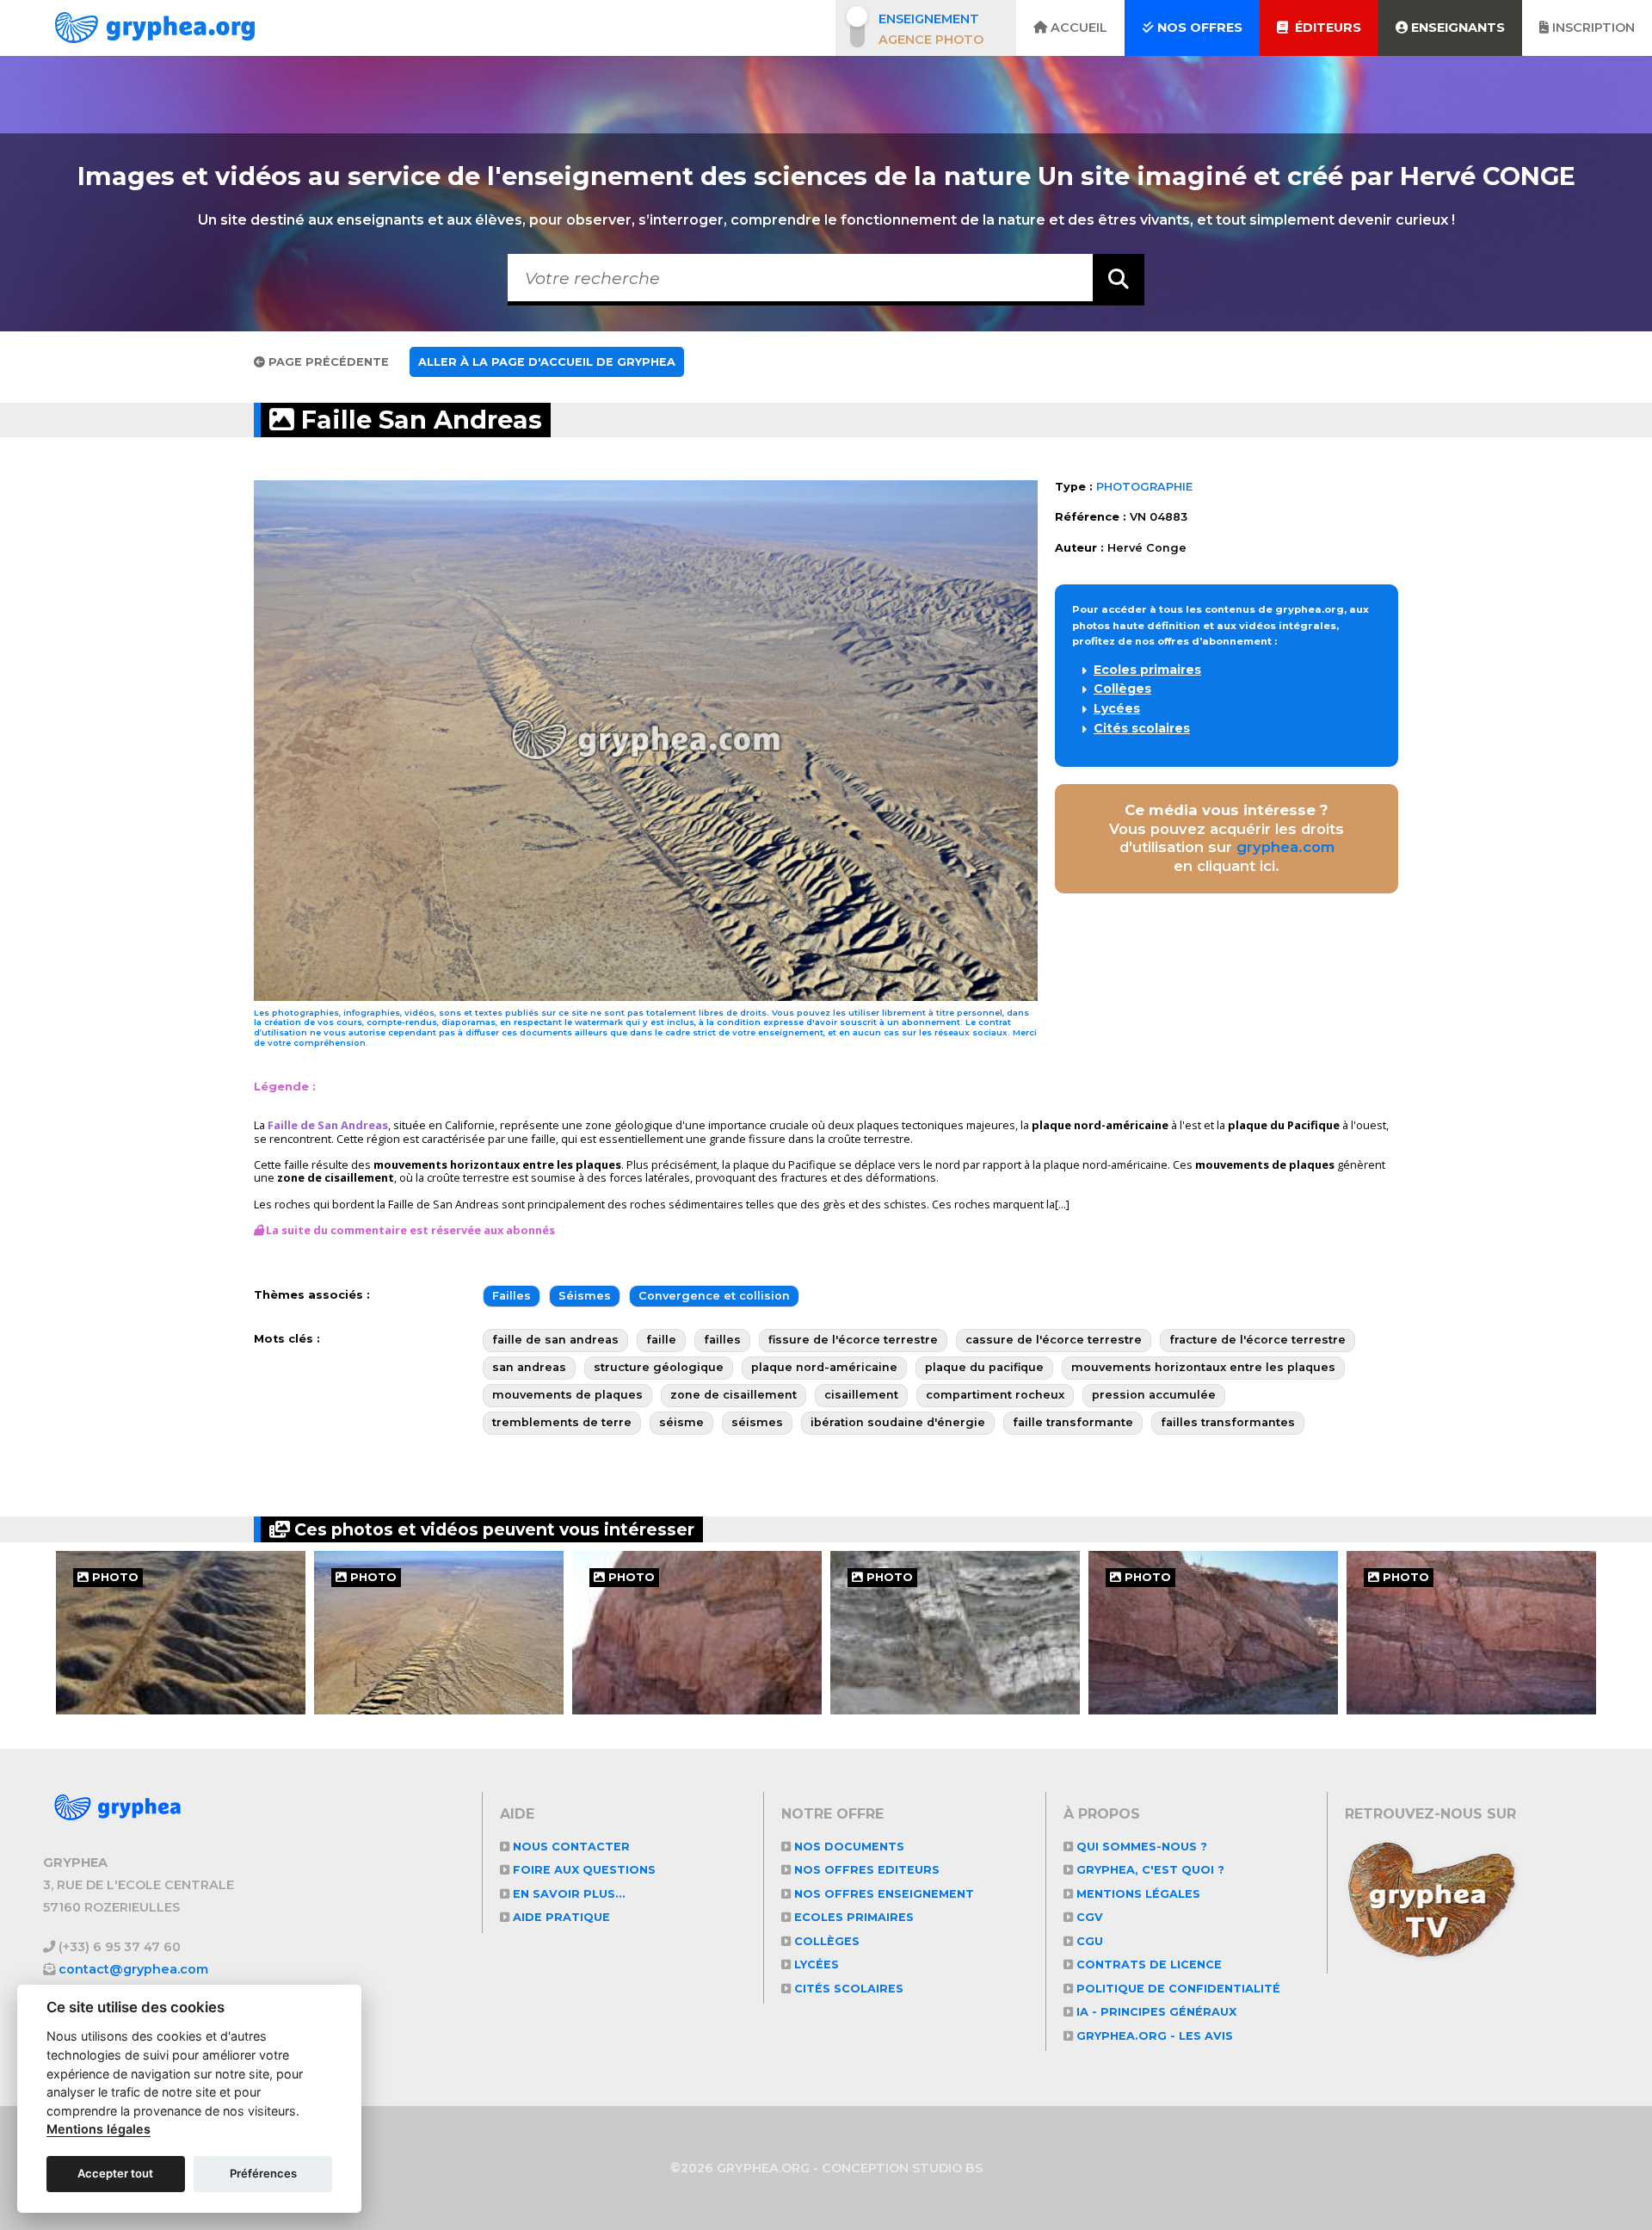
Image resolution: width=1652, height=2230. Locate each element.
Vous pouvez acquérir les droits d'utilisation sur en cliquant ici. (1227, 838)
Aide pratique (560, 1917)
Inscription (1592, 28)
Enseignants (1456, 28)
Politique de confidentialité (1177, 1989)
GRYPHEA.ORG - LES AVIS (1153, 2036)
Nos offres (1198, 28)
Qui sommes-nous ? (1140, 1847)
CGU (1088, 1941)
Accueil (1077, 28)
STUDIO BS (947, 2168)
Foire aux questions (583, 1870)
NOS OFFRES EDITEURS (865, 1870)
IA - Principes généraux (1155, 2012)
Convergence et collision (714, 1296)
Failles (512, 1296)
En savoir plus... (567, 1894)
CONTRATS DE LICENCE (1147, 1964)
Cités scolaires (1142, 728)
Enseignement (929, 19)
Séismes (585, 1296)
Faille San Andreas (418, 420)
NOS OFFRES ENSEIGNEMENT (882, 1894)
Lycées (1117, 708)
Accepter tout (115, 2173)
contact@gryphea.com (133, 1969)
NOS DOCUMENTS (848, 1847)
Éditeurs (1325, 28)
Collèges (1122, 689)
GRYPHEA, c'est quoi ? (1149, 1870)
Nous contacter (570, 1847)
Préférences (263, 2173)
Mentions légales (1137, 1894)
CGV (1088, 1917)
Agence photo (931, 40)
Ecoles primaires (1147, 670)
